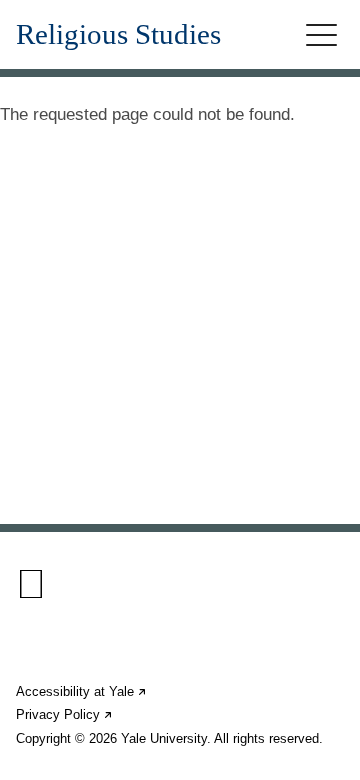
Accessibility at (82, 691)
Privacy (65, 714)
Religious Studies (118, 34)
